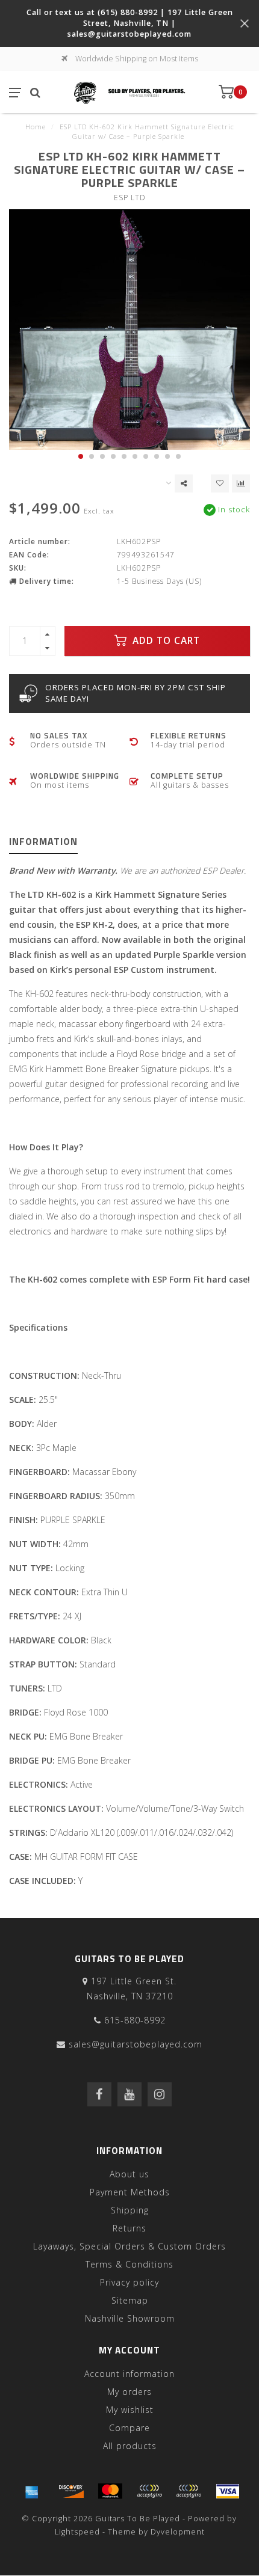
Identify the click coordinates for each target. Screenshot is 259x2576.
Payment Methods (130, 2192)
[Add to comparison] (241, 483)
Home (36, 127)
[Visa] (228, 2491)
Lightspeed (77, 2532)
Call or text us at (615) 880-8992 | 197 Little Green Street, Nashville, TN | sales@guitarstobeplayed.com (130, 23)
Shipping (130, 2210)
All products (130, 2446)
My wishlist (130, 2410)
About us (129, 2174)
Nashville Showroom (130, 2318)
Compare (129, 2428)
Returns (129, 2228)
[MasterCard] (110, 2491)
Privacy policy (129, 2282)
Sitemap (130, 2300)
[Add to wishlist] (220, 483)
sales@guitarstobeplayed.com (136, 2044)
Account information (129, 2374)
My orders (129, 2392)
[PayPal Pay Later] (189, 2491)
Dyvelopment (178, 2532)
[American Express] (32, 2491)
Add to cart (165, 641)
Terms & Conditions (129, 2264)
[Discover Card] (71, 2491)
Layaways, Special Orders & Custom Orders (129, 2246)
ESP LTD (130, 198)
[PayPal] (149, 2491)
